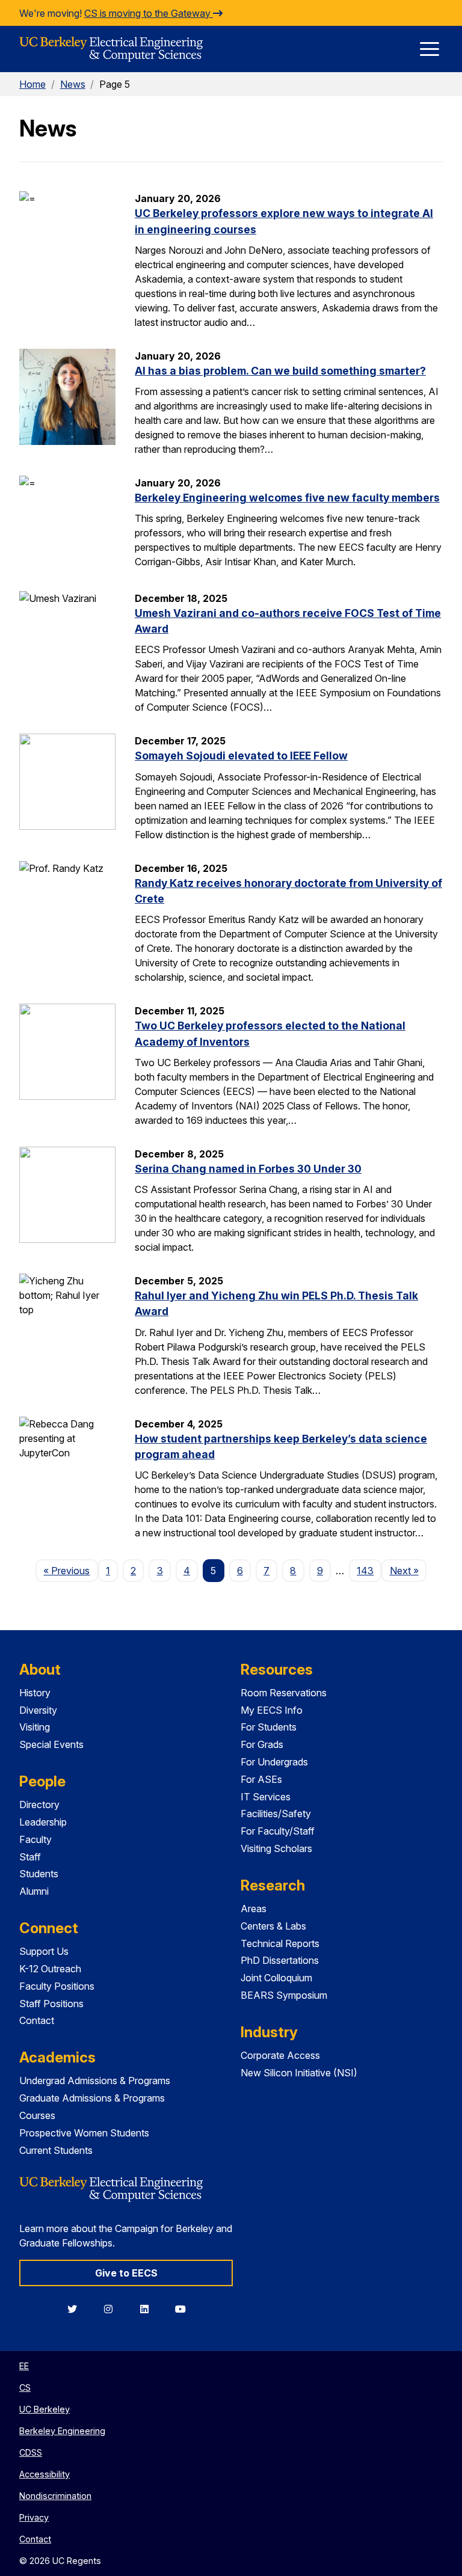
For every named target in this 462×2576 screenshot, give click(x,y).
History (35, 1693)
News (73, 84)
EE (24, 2366)
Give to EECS (126, 2273)
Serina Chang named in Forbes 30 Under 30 (248, 1169)
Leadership (43, 1822)
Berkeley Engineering (62, 2431)
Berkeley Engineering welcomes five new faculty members (287, 498)
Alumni (34, 1891)
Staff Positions (51, 2004)
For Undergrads (274, 1762)
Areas (254, 1909)
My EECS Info (272, 1710)
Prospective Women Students (84, 2133)
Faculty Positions (57, 1986)
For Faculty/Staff (278, 1831)
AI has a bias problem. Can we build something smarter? (280, 371)
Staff (30, 1857)
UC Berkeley (45, 2409)
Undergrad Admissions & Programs (95, 2081)
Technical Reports (280, 1943)
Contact (37, 2020)
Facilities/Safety (276, 1814)
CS (25, 2387)
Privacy (34, 2517)
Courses (37, 2115)
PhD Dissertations (280, 1960)
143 (365, 1571)
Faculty (35, 1839)
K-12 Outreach (50, 1969)
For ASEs (261, 1779)
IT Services (266, 1797)
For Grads (262, 1744)
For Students (269, 1727)
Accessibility (45, 2474)
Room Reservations (284, 1693)
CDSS (31, 2452)
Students (39, 1874)
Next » (408, 1570)
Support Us (44, 1951)
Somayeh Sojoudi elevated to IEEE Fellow (241, 756)
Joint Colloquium (276, 1978)
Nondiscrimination (55, 2496)
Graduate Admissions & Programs (92, 2098)
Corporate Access (280, 2055)
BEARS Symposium (284, 1995)
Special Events (51, 1744)
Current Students (56, 2150)
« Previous (70, 1570)
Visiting (35, 1727)
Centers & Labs (273, 1926)
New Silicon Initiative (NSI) (299, 2073)
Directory (39, 1805)
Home (32, 84)
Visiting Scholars (276, 1848)
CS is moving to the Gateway (149, 13)
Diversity (38, 1710)
